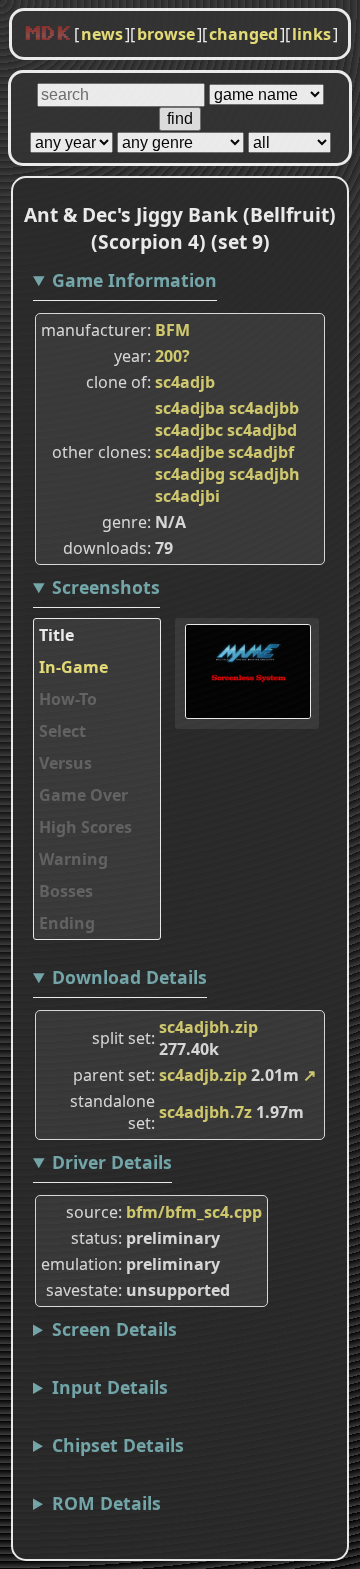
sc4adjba (190, 408)
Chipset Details (118, 1445)
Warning (73, 859)
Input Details (110, 1387)
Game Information (134, 280)
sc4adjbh (264, 474)
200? (172, 356)
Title (56, 635)
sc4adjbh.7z (205, 1112)
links (311, 34)
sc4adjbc (189, 430)
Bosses (66, 891)
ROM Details (106, 1503)
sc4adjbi (187, 496)
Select (62, 731)
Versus (65, 763)
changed (243, 34)
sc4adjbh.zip (208, 1027)
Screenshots (106, 587)
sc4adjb (185, 382)
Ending (67, 923)
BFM (172, 330)
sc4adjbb (264, 408)
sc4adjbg (190, 474)
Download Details (129, 977)
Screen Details (114, 1329)
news (102, 34)
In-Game (73, 667)
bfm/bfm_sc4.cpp (194, 1212)
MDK (48, 34)
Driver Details (112, 1162)
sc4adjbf (261, 452)
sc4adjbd (262, 430)
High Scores (85, 827)
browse (166, 34)
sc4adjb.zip (203, 1075)
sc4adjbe (189, 452)
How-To (68, 699)
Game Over (83, 795)
